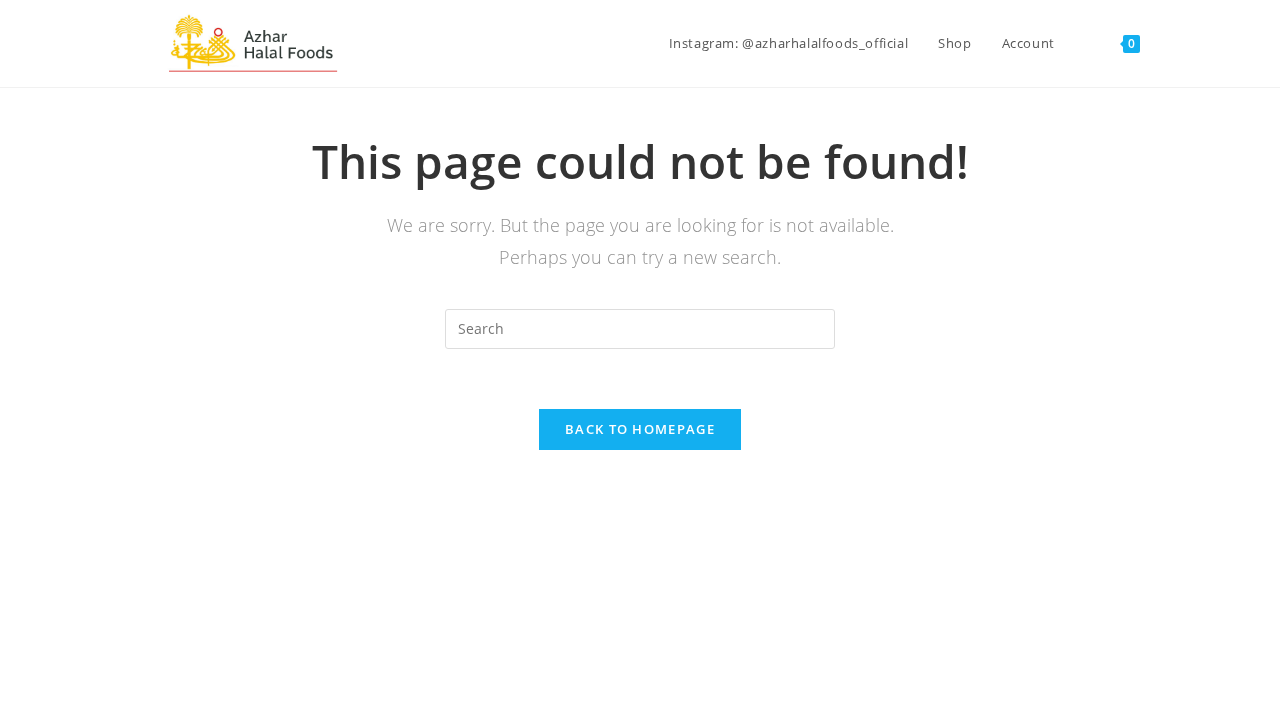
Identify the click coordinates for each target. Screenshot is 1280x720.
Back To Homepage (640, 429)
